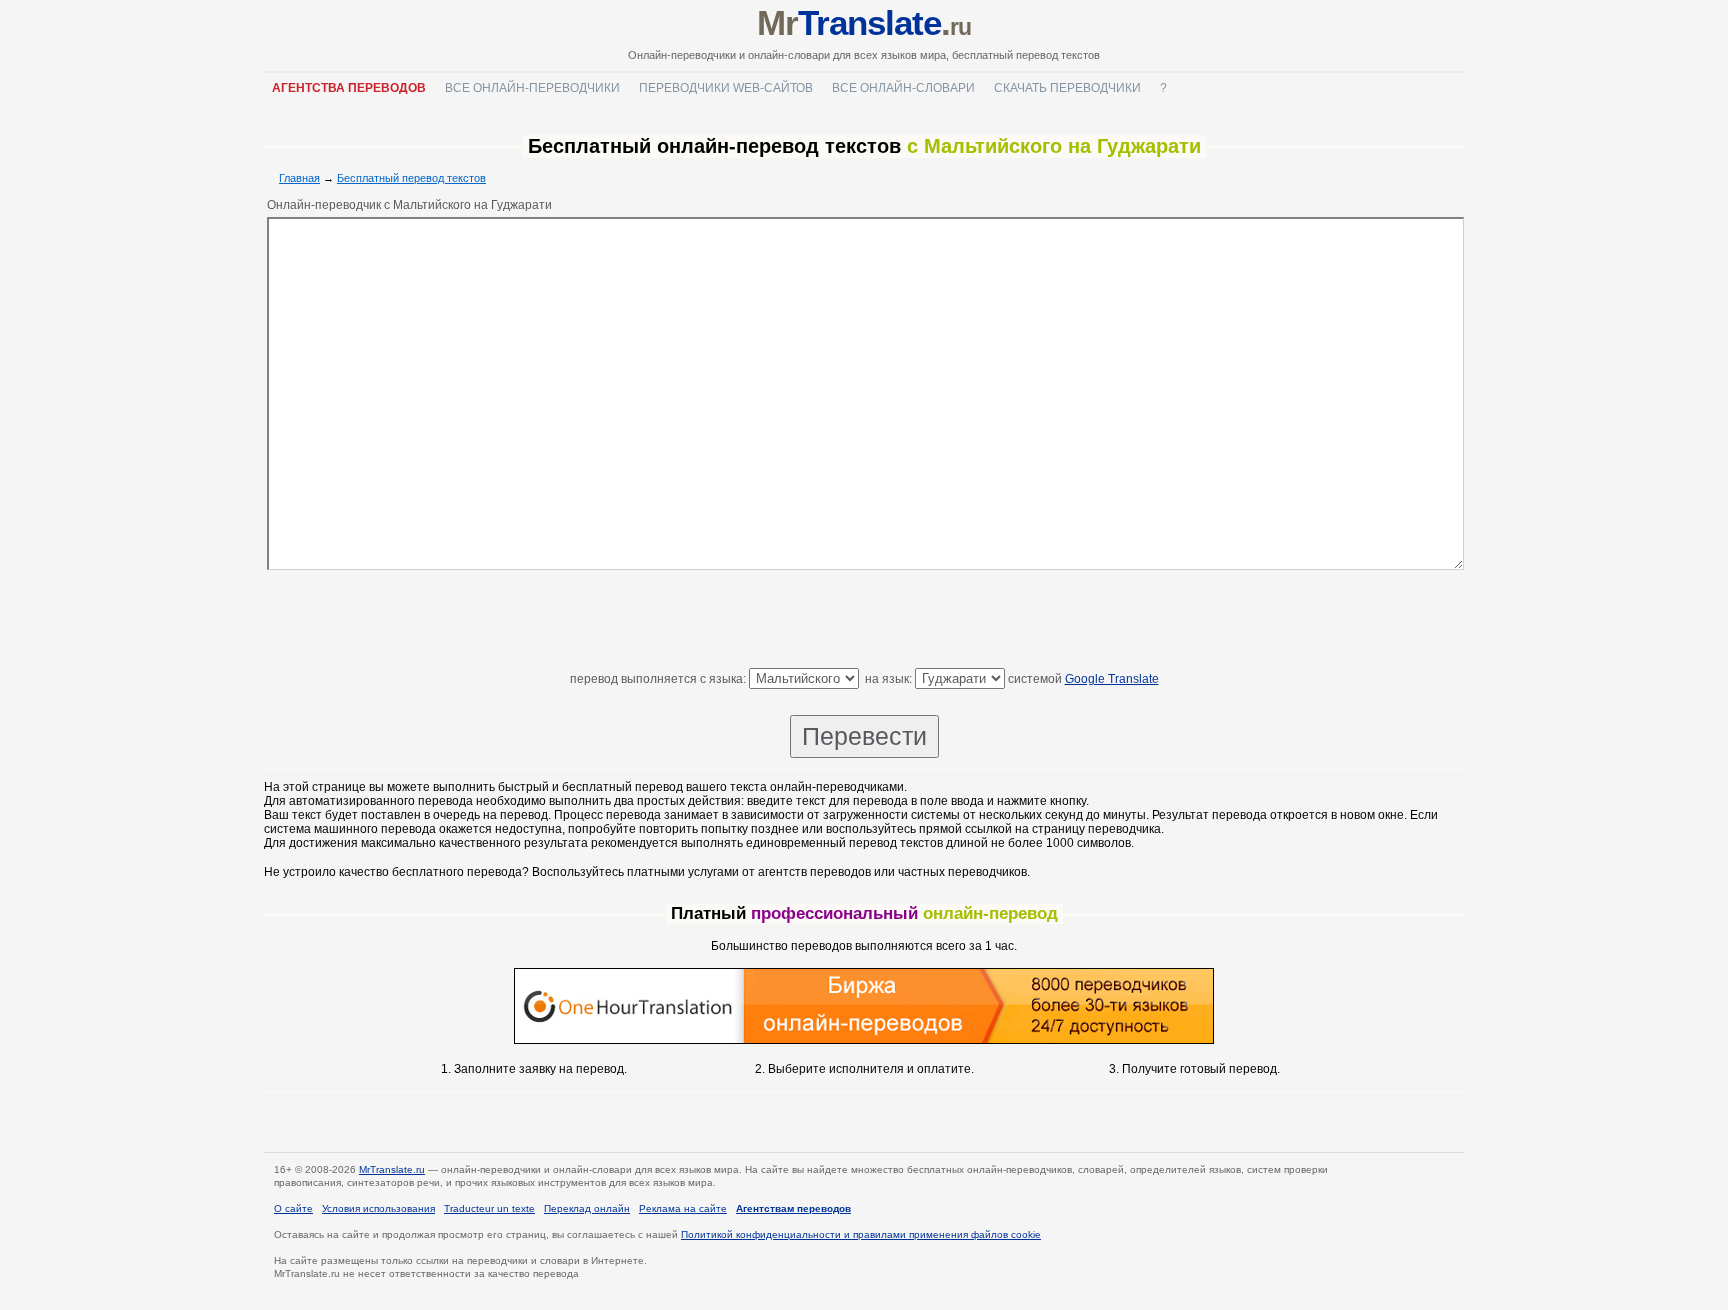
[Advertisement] (864, 623)
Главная (299, 178)
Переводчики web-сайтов (726, 88)
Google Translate (1112, 679)
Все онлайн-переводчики (532, 88)
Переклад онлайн (587, 1208)
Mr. (863, 22)
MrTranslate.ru (392, 1169)
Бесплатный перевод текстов (411, 178)
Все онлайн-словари (903, 88)
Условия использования (378, 1208)
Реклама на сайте (683, 1208)
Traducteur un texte (489, 1208)
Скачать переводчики (1067, 88)
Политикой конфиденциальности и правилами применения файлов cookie (861, 1234)
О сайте (293, 1208)
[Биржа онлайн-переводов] (864, 1040)
